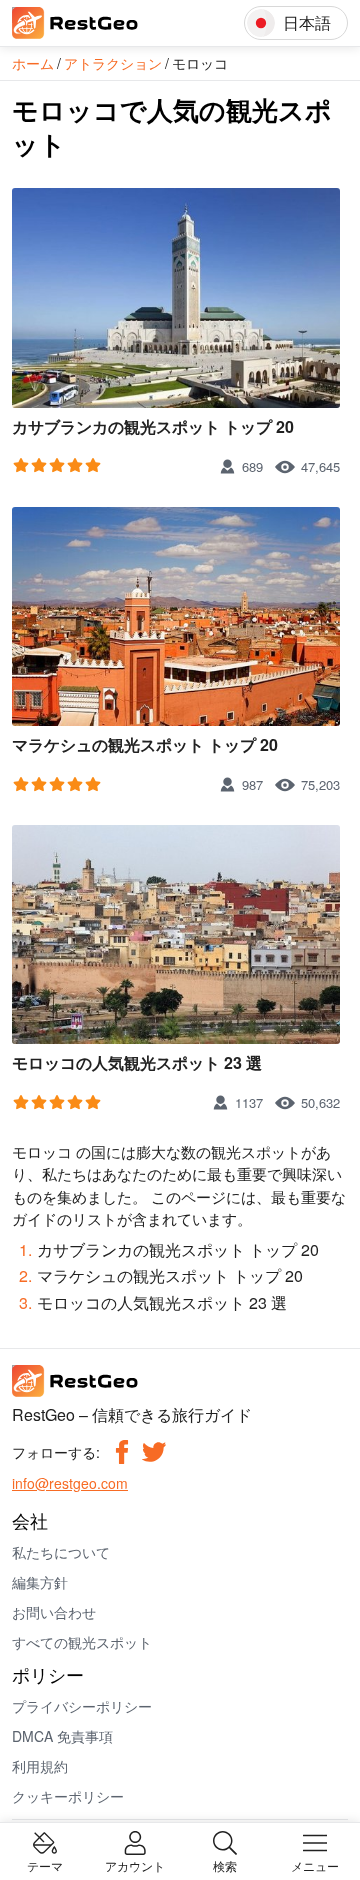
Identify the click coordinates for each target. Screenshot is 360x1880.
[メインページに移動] (102, 23)
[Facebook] (122, 1452)
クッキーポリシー (68, 1796)
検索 (225, 1864)
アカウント (135, 1864)
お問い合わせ (54, 1612)
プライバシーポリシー (82, 1706)
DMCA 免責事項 (62, 1736)
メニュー (315, 1864)
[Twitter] (154, 1452)
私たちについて (61, 1552)
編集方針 (40, 1582)
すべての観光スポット (82, 1642)
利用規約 (40, 1766)
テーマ (45, 1864)
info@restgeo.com (70, 1483)
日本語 (307, 22)
